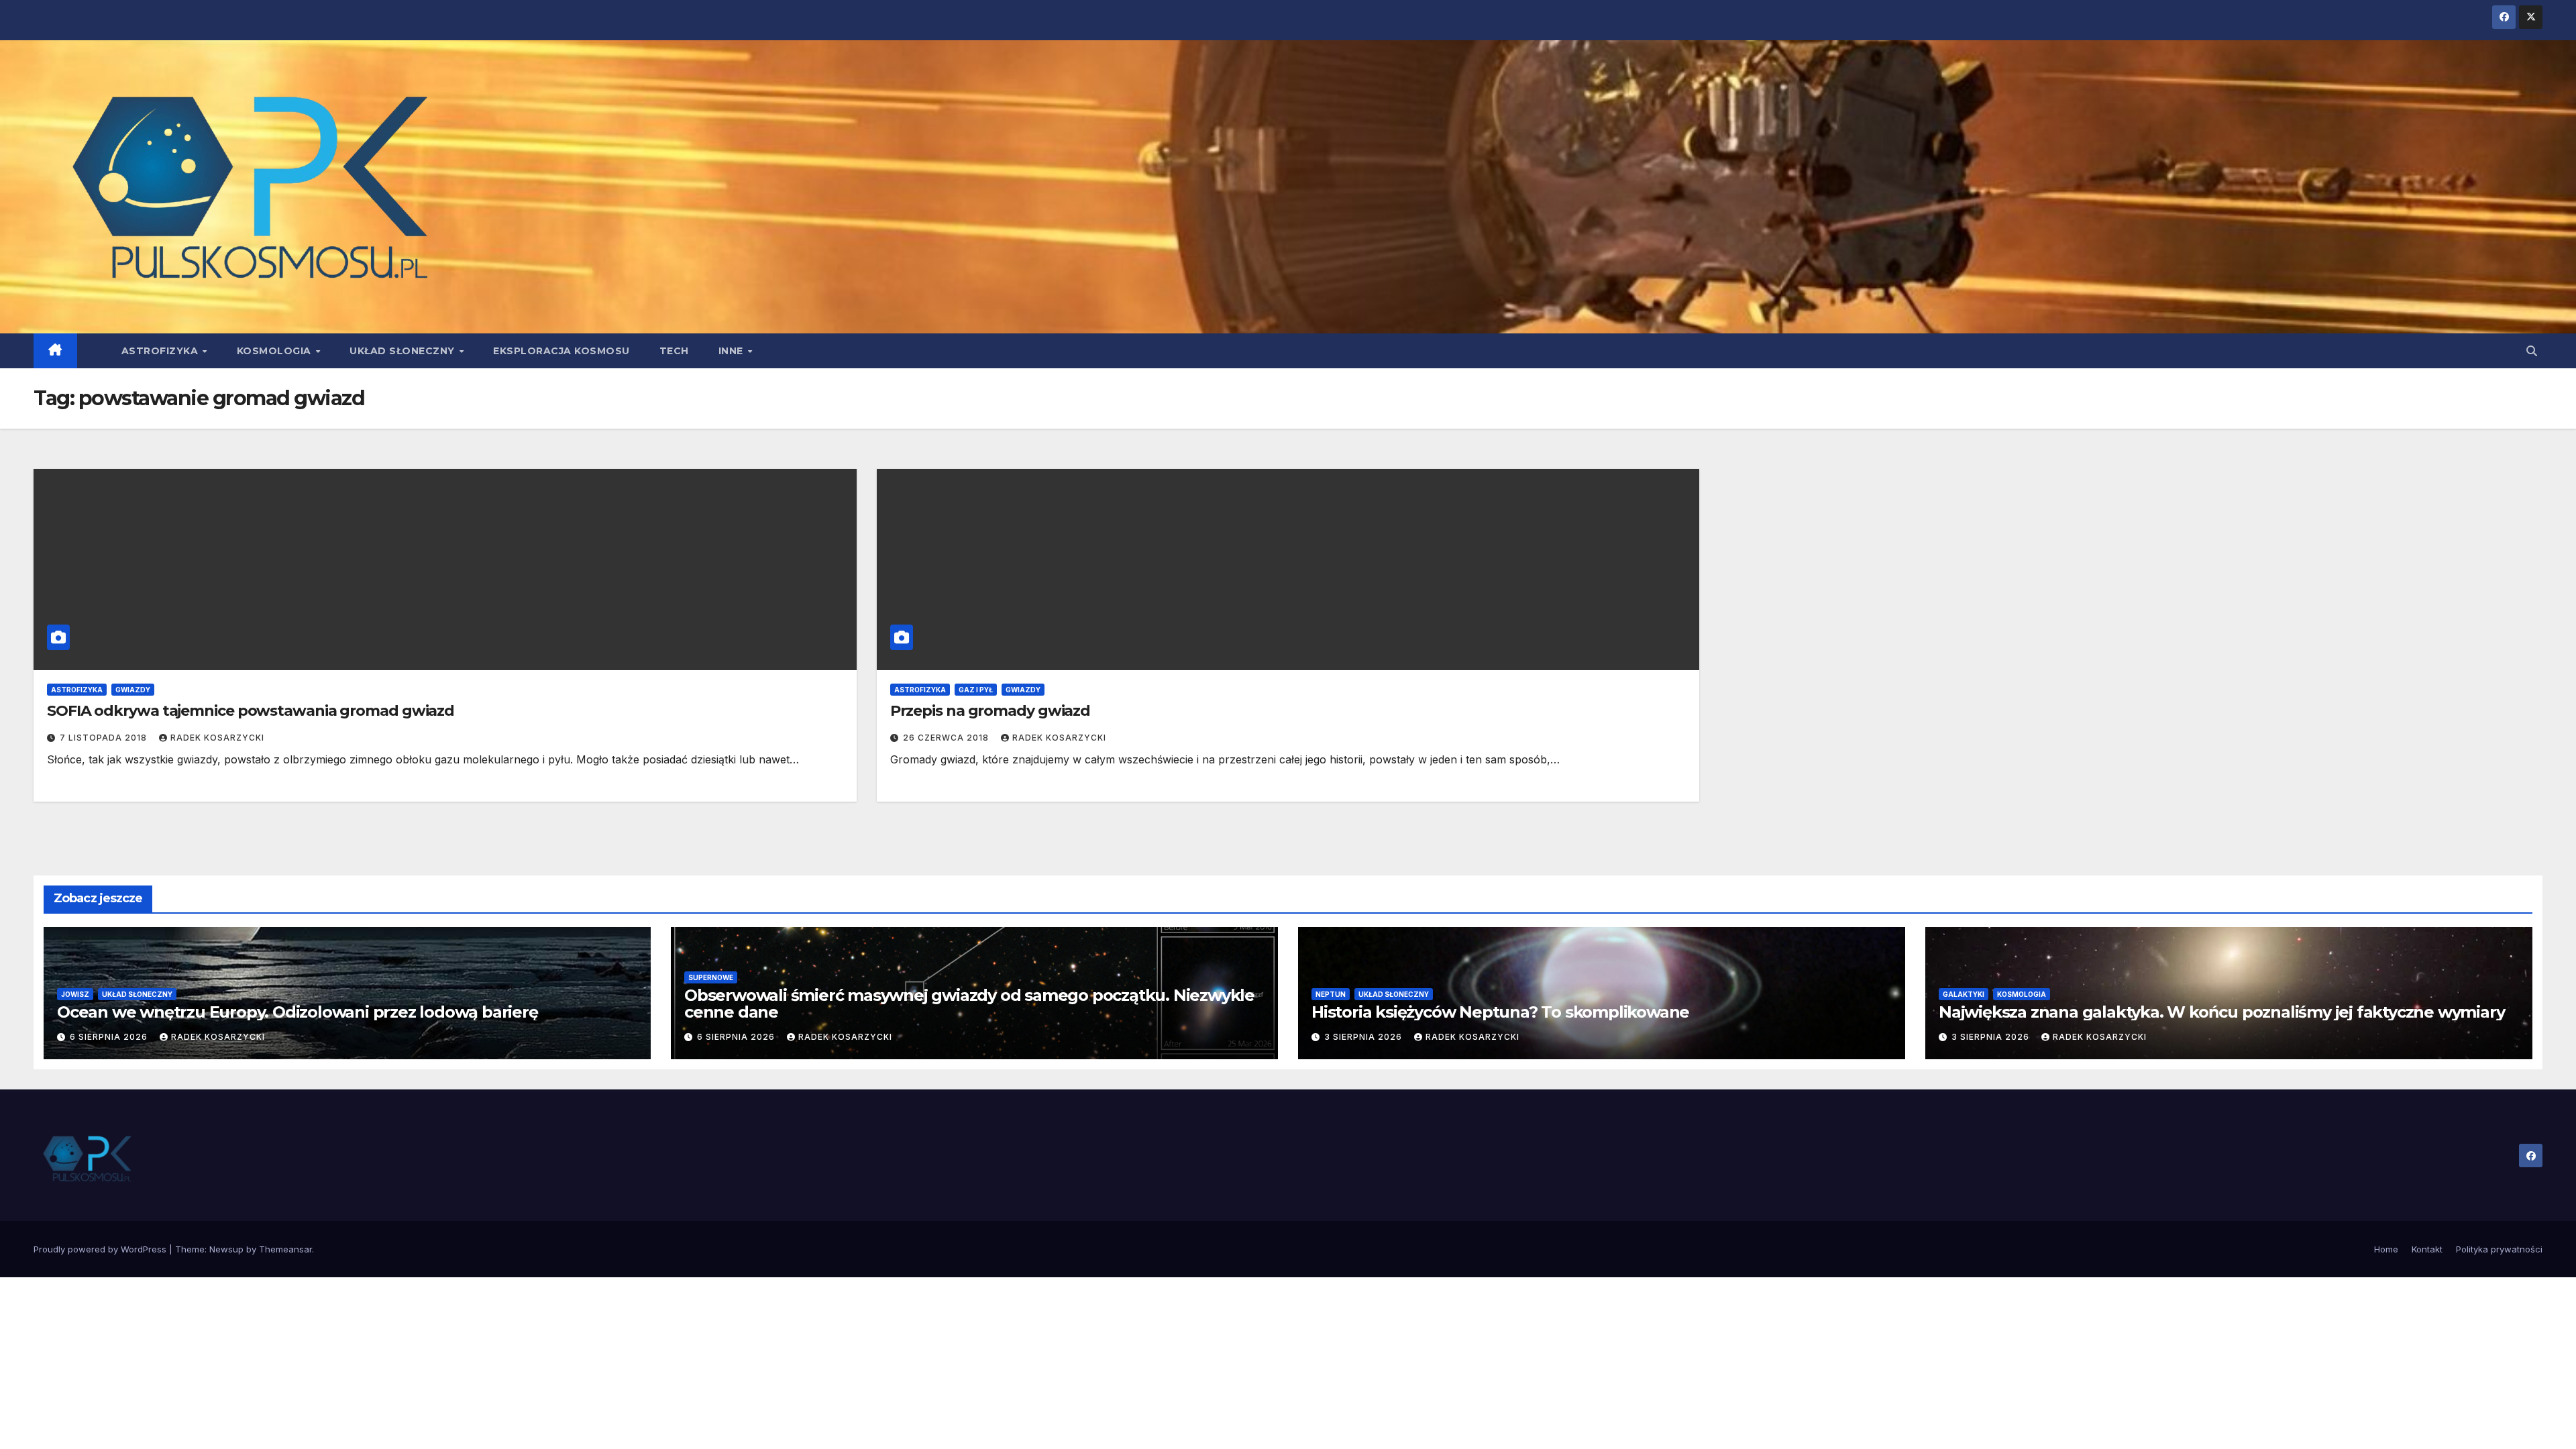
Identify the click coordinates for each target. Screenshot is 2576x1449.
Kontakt (2427, 1249)
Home (2386, 1249)
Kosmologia (276, 351)
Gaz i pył (976, 690)
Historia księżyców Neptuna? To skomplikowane (1500, 1012)
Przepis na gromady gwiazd (990, 711)
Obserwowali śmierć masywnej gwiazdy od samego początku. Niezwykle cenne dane (969, 1004)
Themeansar (285, 1249)
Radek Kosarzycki (217, 738)
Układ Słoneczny (404, 351)
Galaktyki (1964, 994)
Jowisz (75, 994)
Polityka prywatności (2499, 1249)
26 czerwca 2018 (947, 738)
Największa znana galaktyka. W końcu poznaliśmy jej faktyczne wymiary (2221, 1012)
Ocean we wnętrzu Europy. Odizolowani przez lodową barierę (298, 1012)
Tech (674, 351)
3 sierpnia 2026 (1364, 1037)
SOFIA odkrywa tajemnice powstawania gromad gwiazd (251, 711)
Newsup (226, 1249)
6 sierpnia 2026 (110, 1037)
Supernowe (711, 977)
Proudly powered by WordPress (101, 1249)
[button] (2532, 351)
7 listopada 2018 (105, 738)
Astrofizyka (161, 351)
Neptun (1331, 994)
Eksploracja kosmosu (561, 351)
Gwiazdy (133, 690)
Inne (733, 351)
